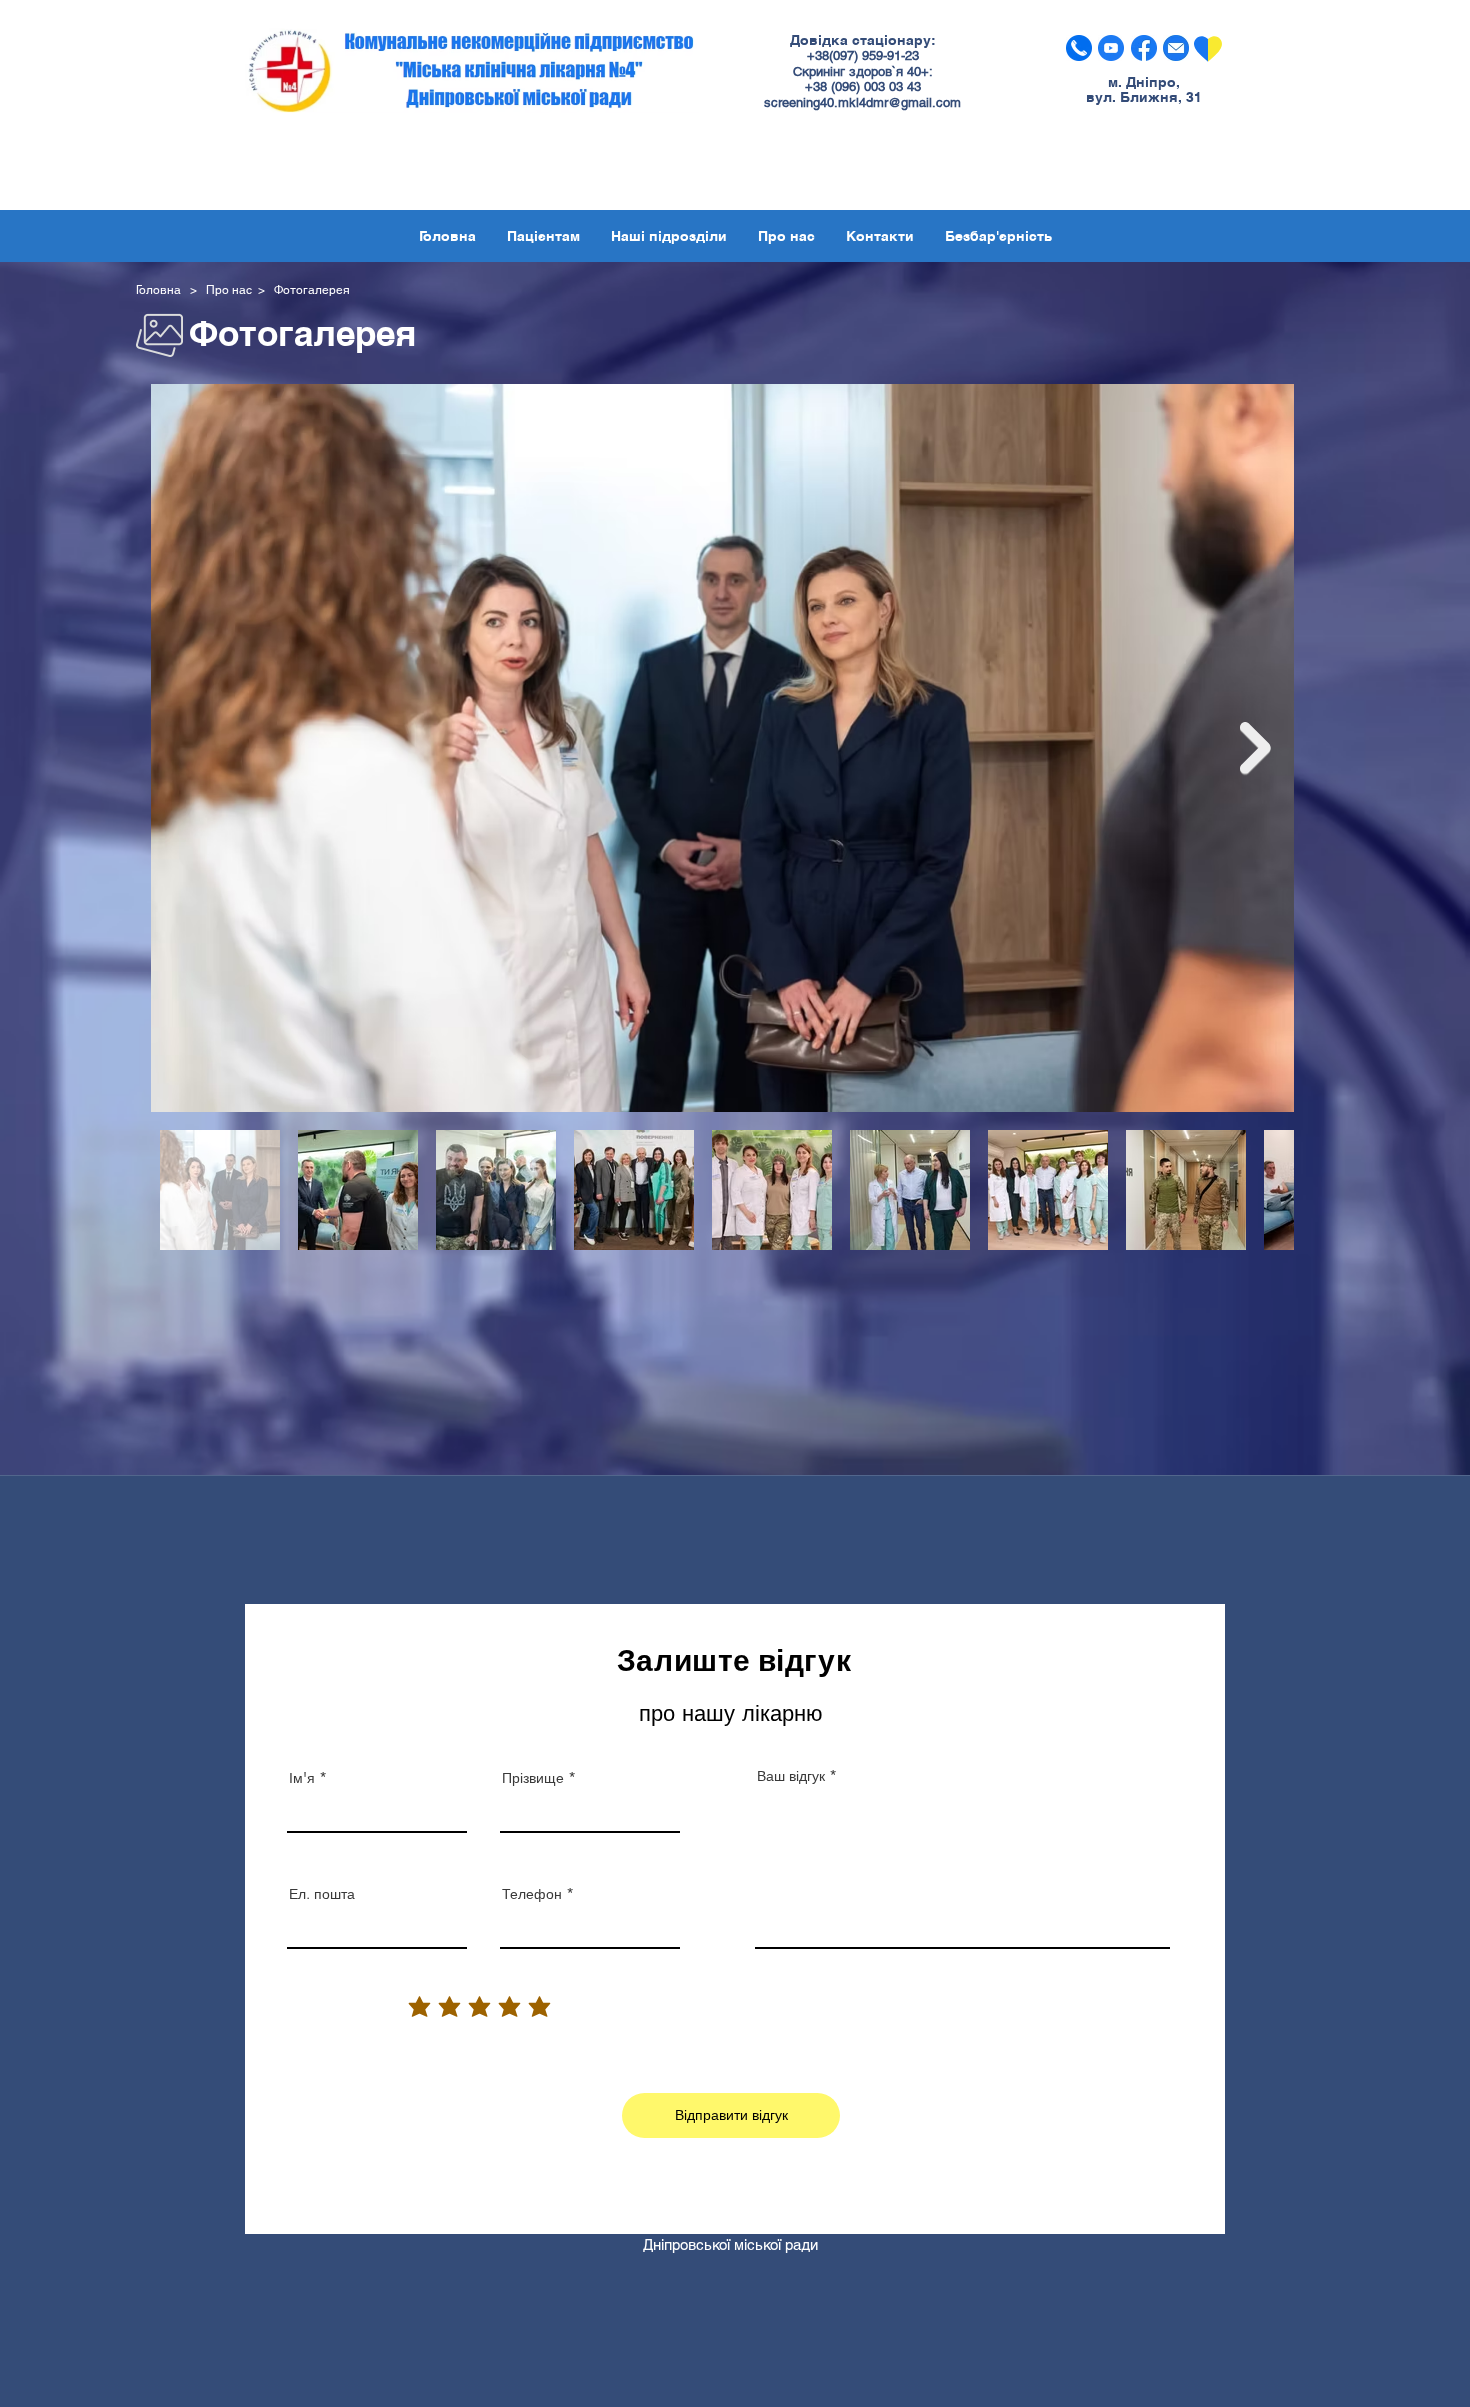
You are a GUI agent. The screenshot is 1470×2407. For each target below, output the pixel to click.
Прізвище (533, 1778)
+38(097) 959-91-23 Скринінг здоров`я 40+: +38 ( (863, 71)
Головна (161, 290)
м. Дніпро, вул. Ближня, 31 (1144, 89)
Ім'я (302, 1778)
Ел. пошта (322, 1894)
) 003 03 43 (888, 86)
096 (845, 86)
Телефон (532, 1894)
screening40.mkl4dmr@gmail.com (862, 102)
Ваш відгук (791, 1776)
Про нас (229, 290)
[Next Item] (1255, 748)
